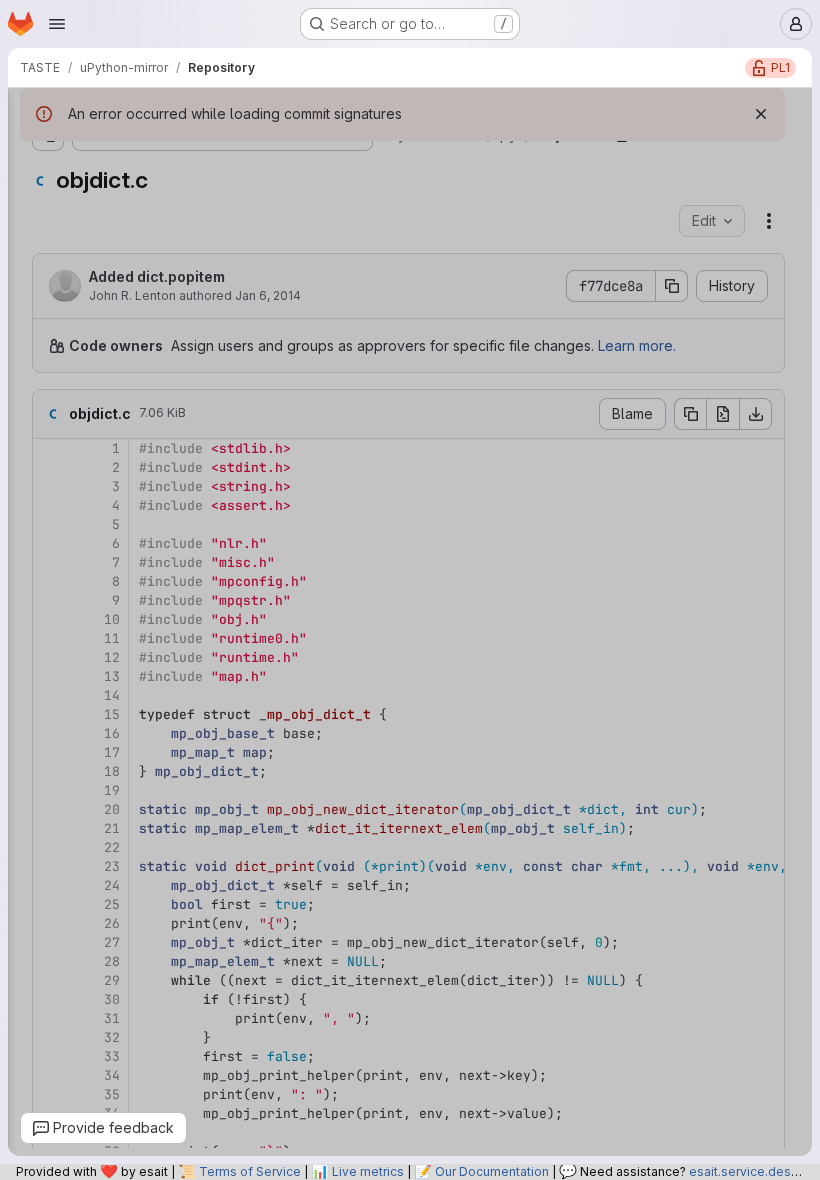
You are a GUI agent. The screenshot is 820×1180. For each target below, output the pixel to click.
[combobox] (164, 155)
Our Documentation (492, 1171)
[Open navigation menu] (57, 24)
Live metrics (368, 1171)
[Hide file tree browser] (36, 116)
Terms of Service (250, 1171)
